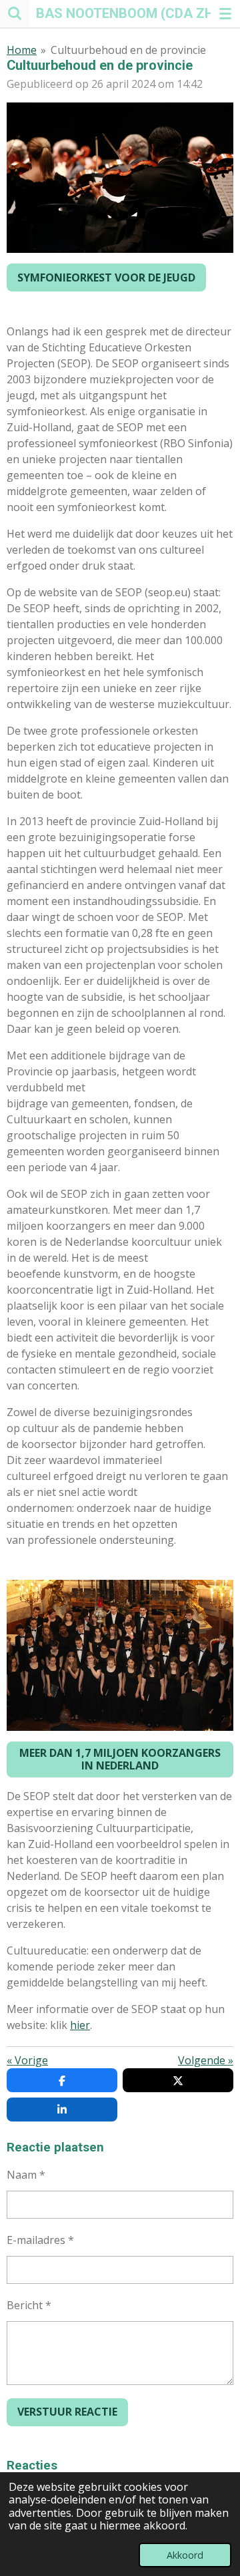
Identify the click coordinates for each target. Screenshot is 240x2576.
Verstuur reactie (67, 2412)
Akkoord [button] (185, 2555)
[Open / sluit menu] (225, 13)
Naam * (26, 2175)
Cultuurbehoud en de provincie (128, 50)
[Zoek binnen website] (15, 13)
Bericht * (29, 2305)
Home (22, 50)
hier (80, 2025)
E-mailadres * (40, 2240)
